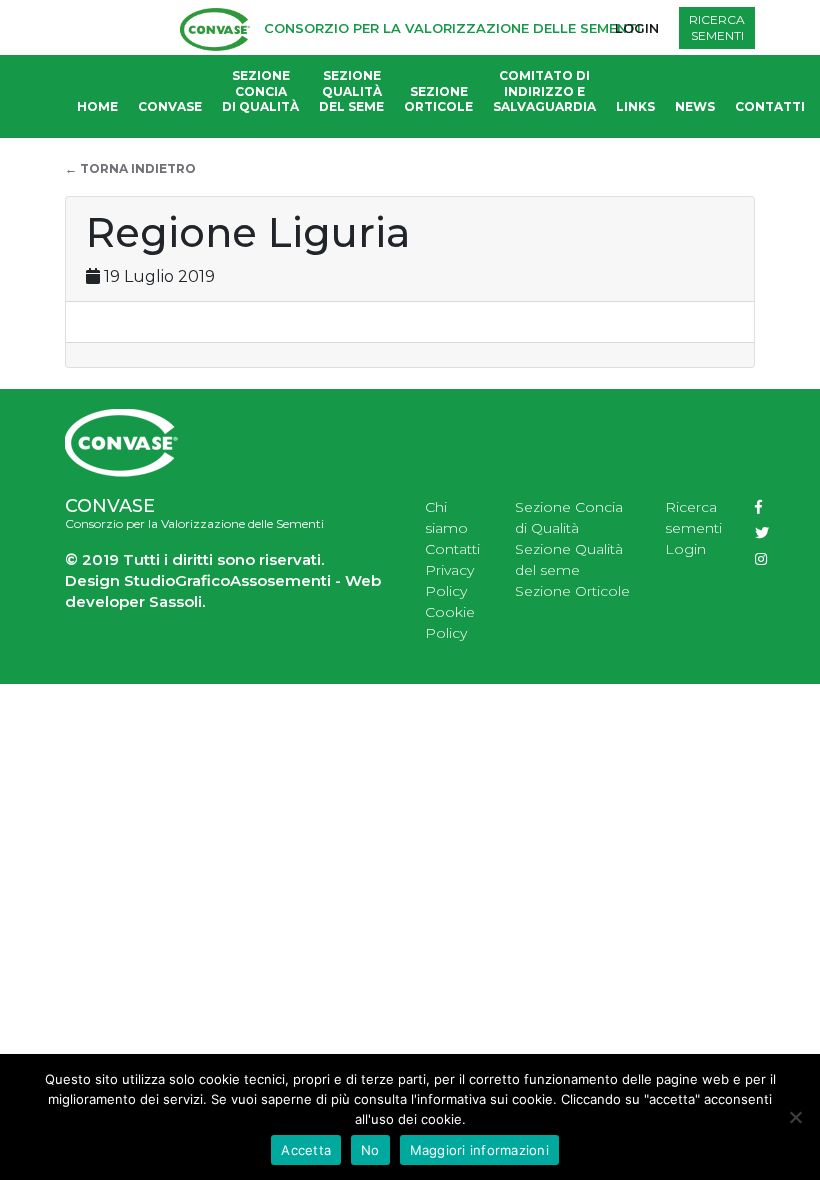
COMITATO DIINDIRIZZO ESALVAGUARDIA (544, 91)
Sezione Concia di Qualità (569, 517)
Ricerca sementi (693, 517)
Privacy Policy (449, 580)
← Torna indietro (130, 168)
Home (97, 106)
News (695, 106)
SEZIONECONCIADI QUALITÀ (260, 91)
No (370, 1150)
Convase (170, 106)
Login (685, 549)
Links (635, 106)
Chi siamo (446, 517)
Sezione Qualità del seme (569, 559)
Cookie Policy (450, 622)
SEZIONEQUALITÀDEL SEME (351, 91)
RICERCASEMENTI (717, 27)
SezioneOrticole (438, 99)
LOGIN (637, 28)
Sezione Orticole (572, 591)
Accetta (306, 1150)
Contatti (770, 106)
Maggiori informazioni (479, 1150)
